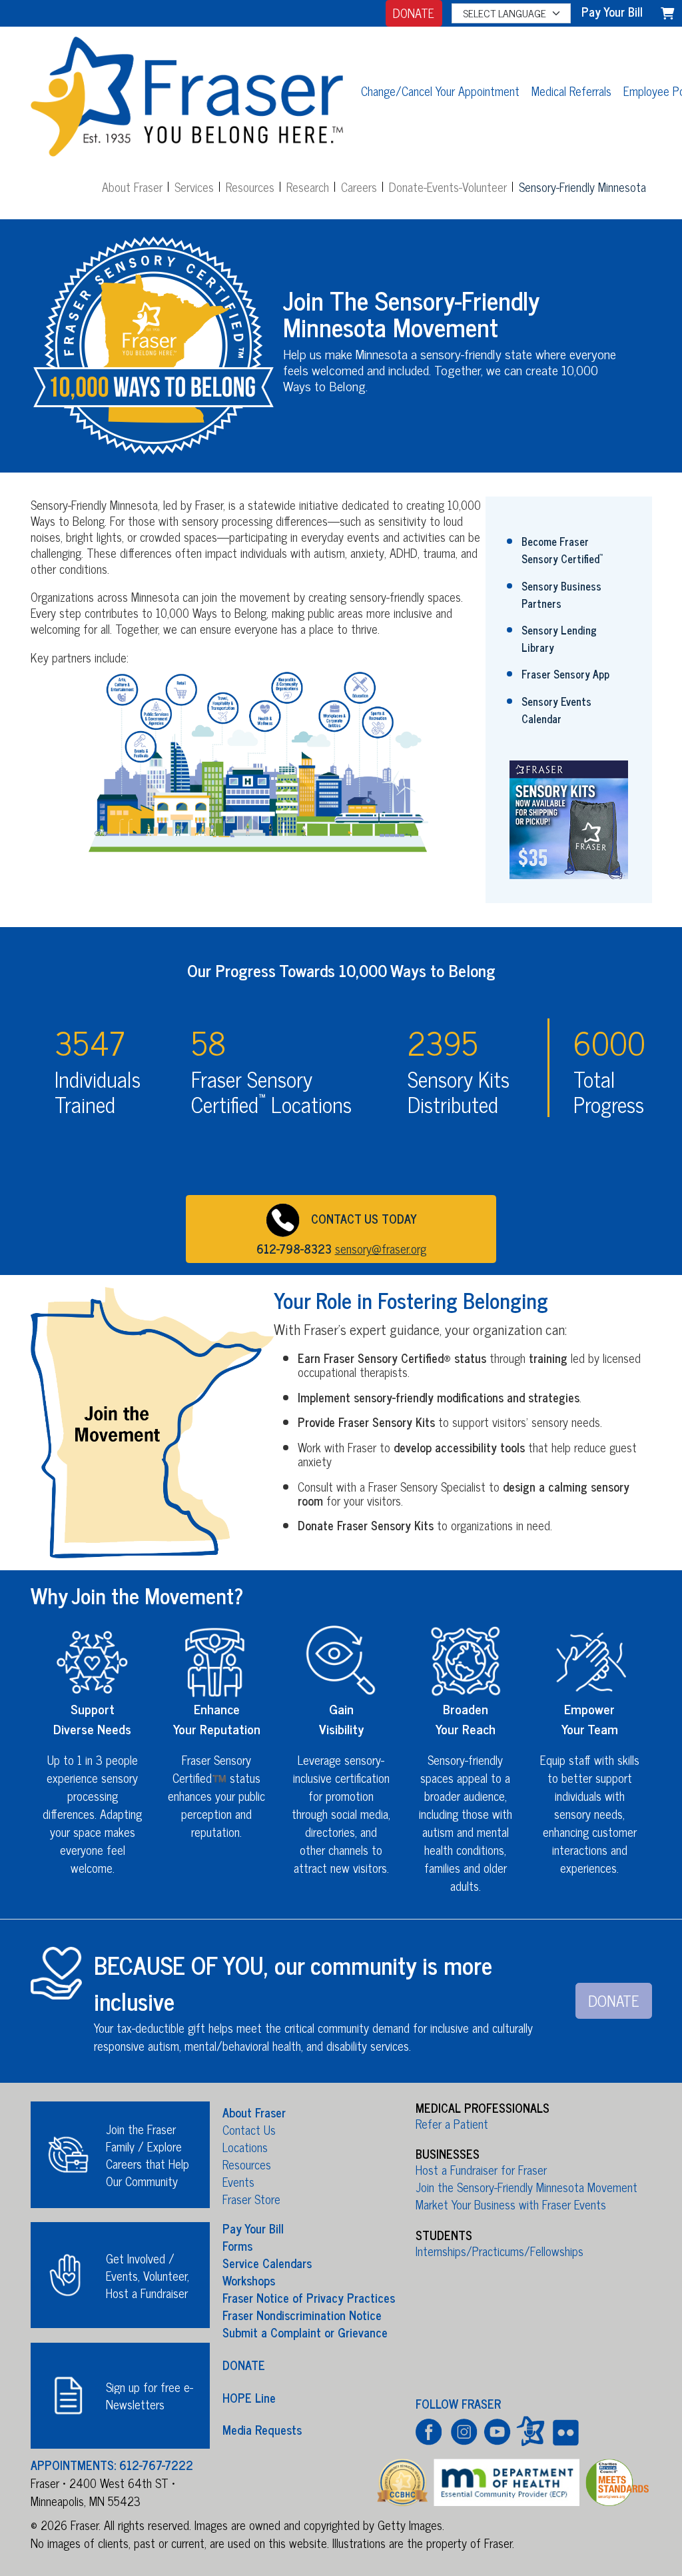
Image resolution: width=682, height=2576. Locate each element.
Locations (245, 2147)
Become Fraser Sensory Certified (562, 550)
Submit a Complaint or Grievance (305, 2332)
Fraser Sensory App (565, 674)
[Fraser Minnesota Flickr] (564, 2431)
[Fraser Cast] (530, 2431)
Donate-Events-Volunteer (448, 187)
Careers (359, 187)
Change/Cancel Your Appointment (440, 91)
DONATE (414, 13)
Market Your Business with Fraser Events (511, 2204)
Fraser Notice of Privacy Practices (309, 2297)
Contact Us (249, 2129)
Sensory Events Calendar (556, 710)
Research (308, 187)
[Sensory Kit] (569, 818)
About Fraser (132, 187)
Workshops (249, 2280)
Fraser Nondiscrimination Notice (302, 2315)
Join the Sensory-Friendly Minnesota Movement (526, 2187)
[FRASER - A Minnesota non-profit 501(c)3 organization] (187, 90)
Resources (250, 187)
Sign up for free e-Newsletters (150, 2395)
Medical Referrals (571, 91)
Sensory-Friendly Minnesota (582, 187)
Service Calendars (267, 2263)
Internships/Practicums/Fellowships (500, 2251)
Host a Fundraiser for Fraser (481, 2169)
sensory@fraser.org (381, 1248)
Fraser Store (251, 2199)
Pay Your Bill (253, 2228)
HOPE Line (249, 2397)
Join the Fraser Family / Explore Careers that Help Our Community (148, 2155)
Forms (237, 2245)
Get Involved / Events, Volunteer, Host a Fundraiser (148, 2275)
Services (194, 187)
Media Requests (262, 2429)
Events (238, 2181)
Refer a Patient (452, 2123)
